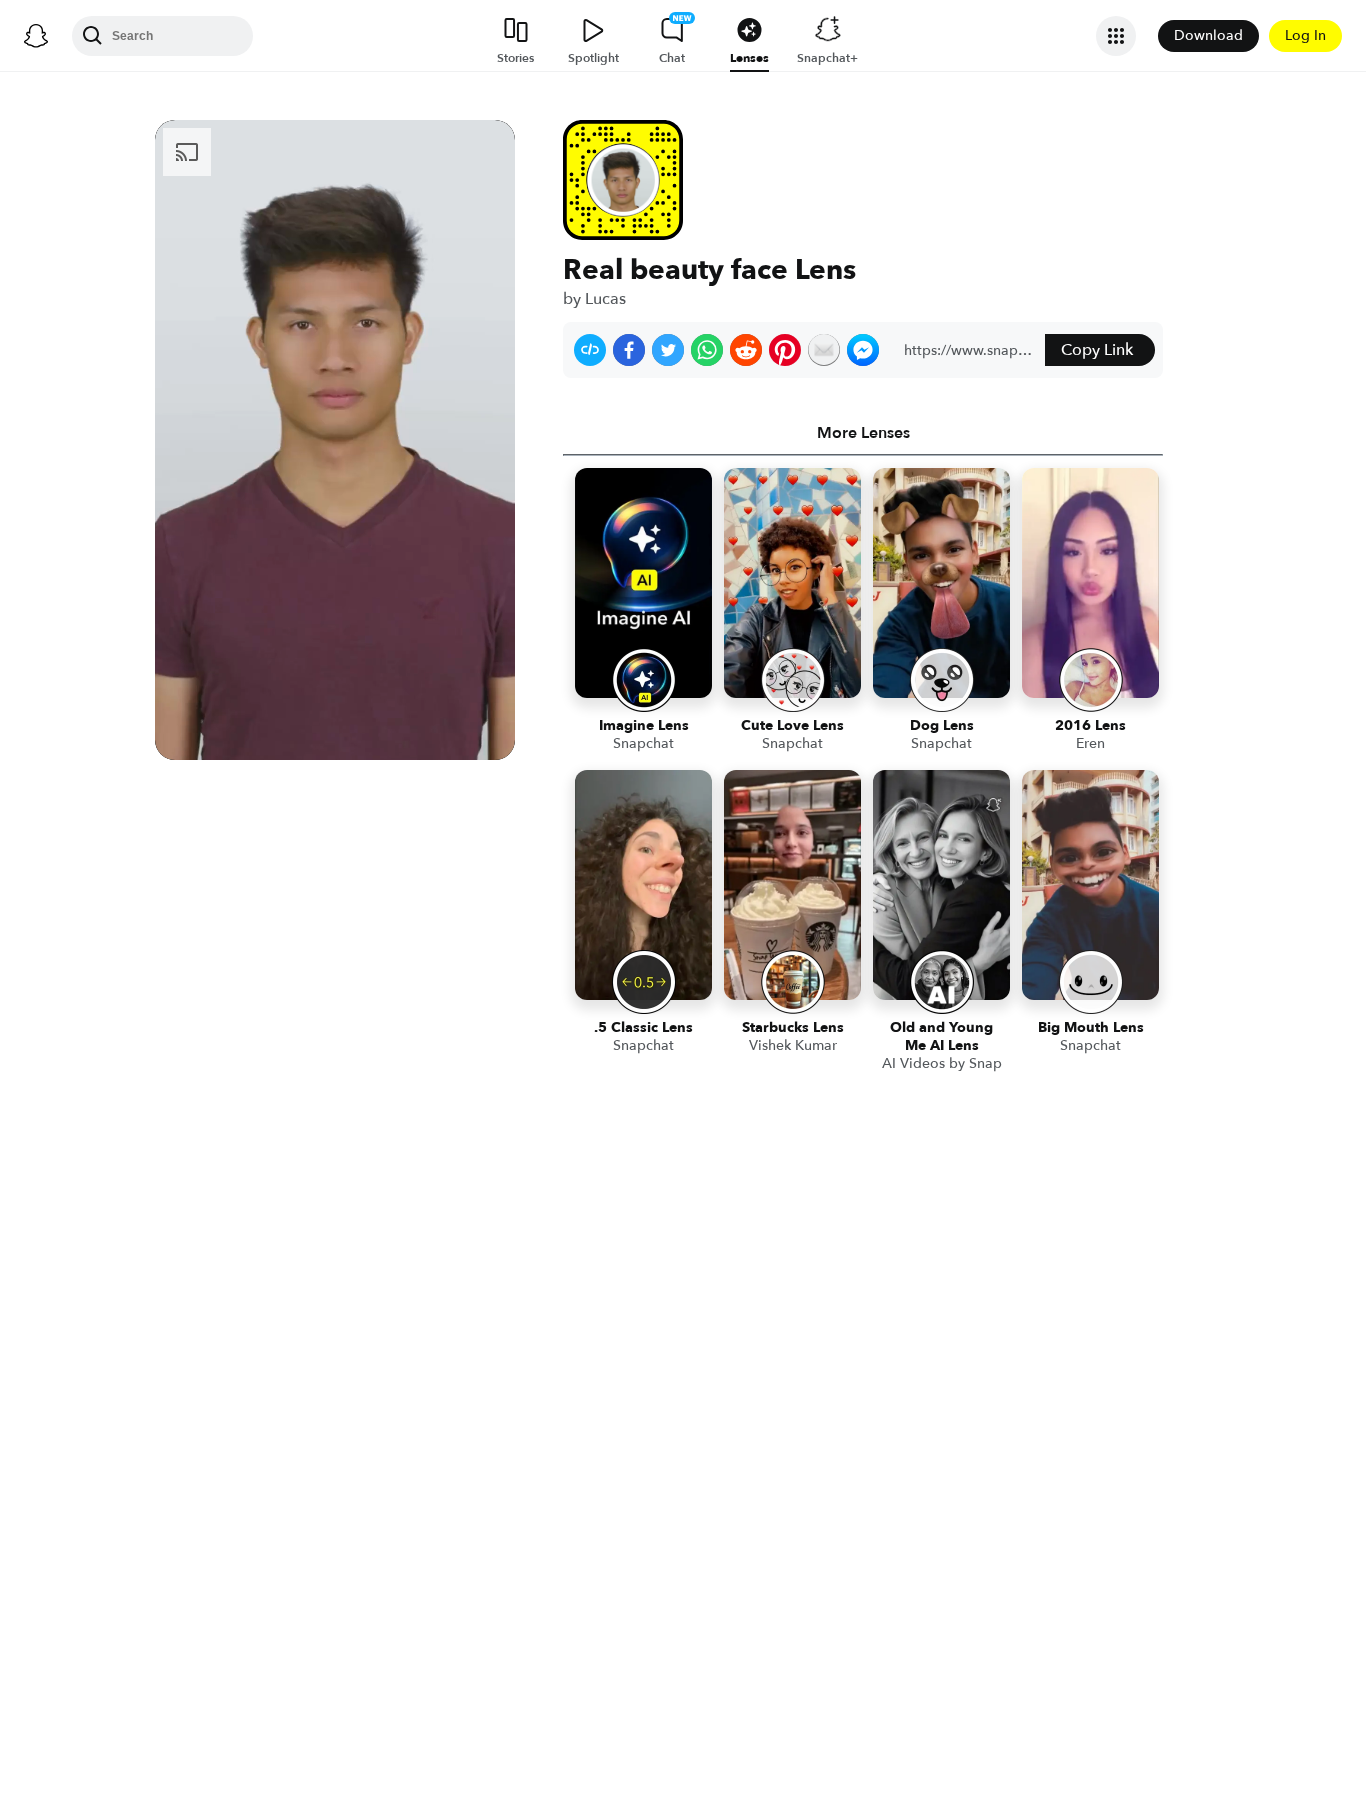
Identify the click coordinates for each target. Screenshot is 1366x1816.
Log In (1305, 35)
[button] (590, 350)
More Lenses (863, 433)
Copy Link (1097, 350)
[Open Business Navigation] (1116, 36)
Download (1208, 35)
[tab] (863, 433)
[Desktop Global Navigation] (36, 36)
